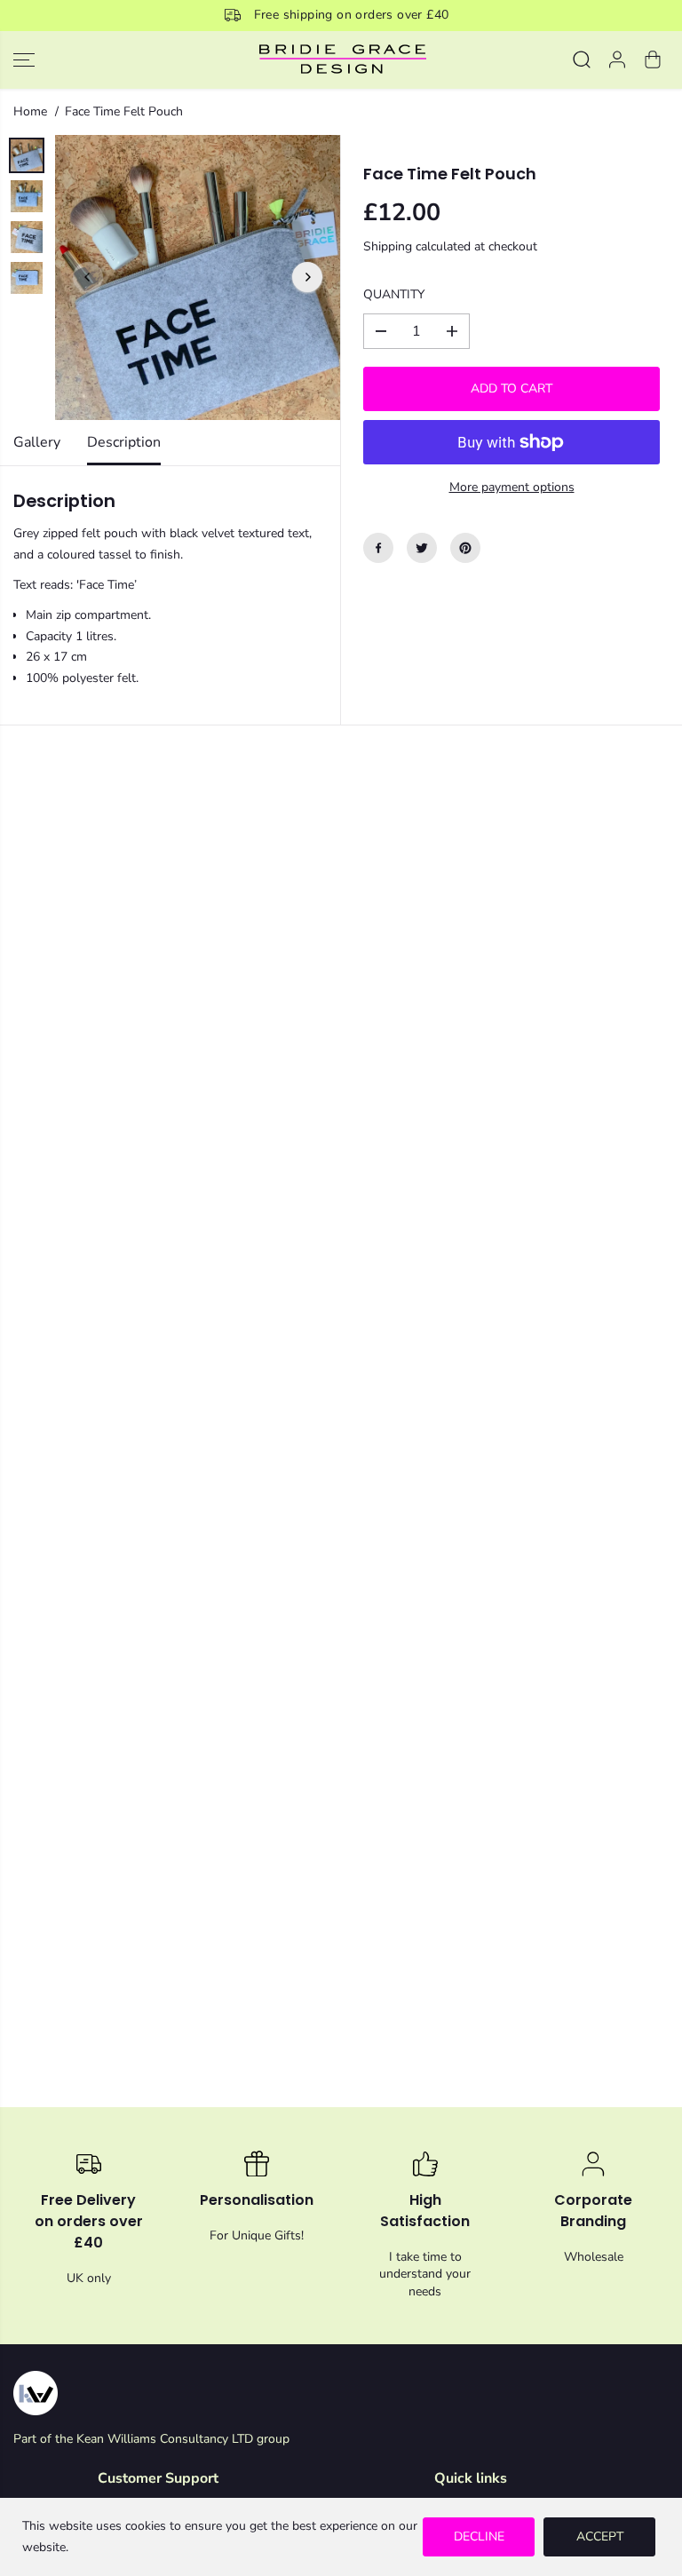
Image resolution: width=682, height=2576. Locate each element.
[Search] (582, 59)
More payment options (512, 487)
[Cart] (653, 59)
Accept (600, 2536)
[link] (341, 2393)
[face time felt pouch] (198, 277)
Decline (479, 2536)
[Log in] (617, 59)
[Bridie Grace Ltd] (341, 60)
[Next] (307, 277)
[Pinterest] (465, 548)
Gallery (37, 442)
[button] (24, 60)
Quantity (394, 294)
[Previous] (88, 277)
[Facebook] (378, 548)
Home (30, 111)
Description (124, 442)
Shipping (388, 246)
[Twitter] (422, 548)
